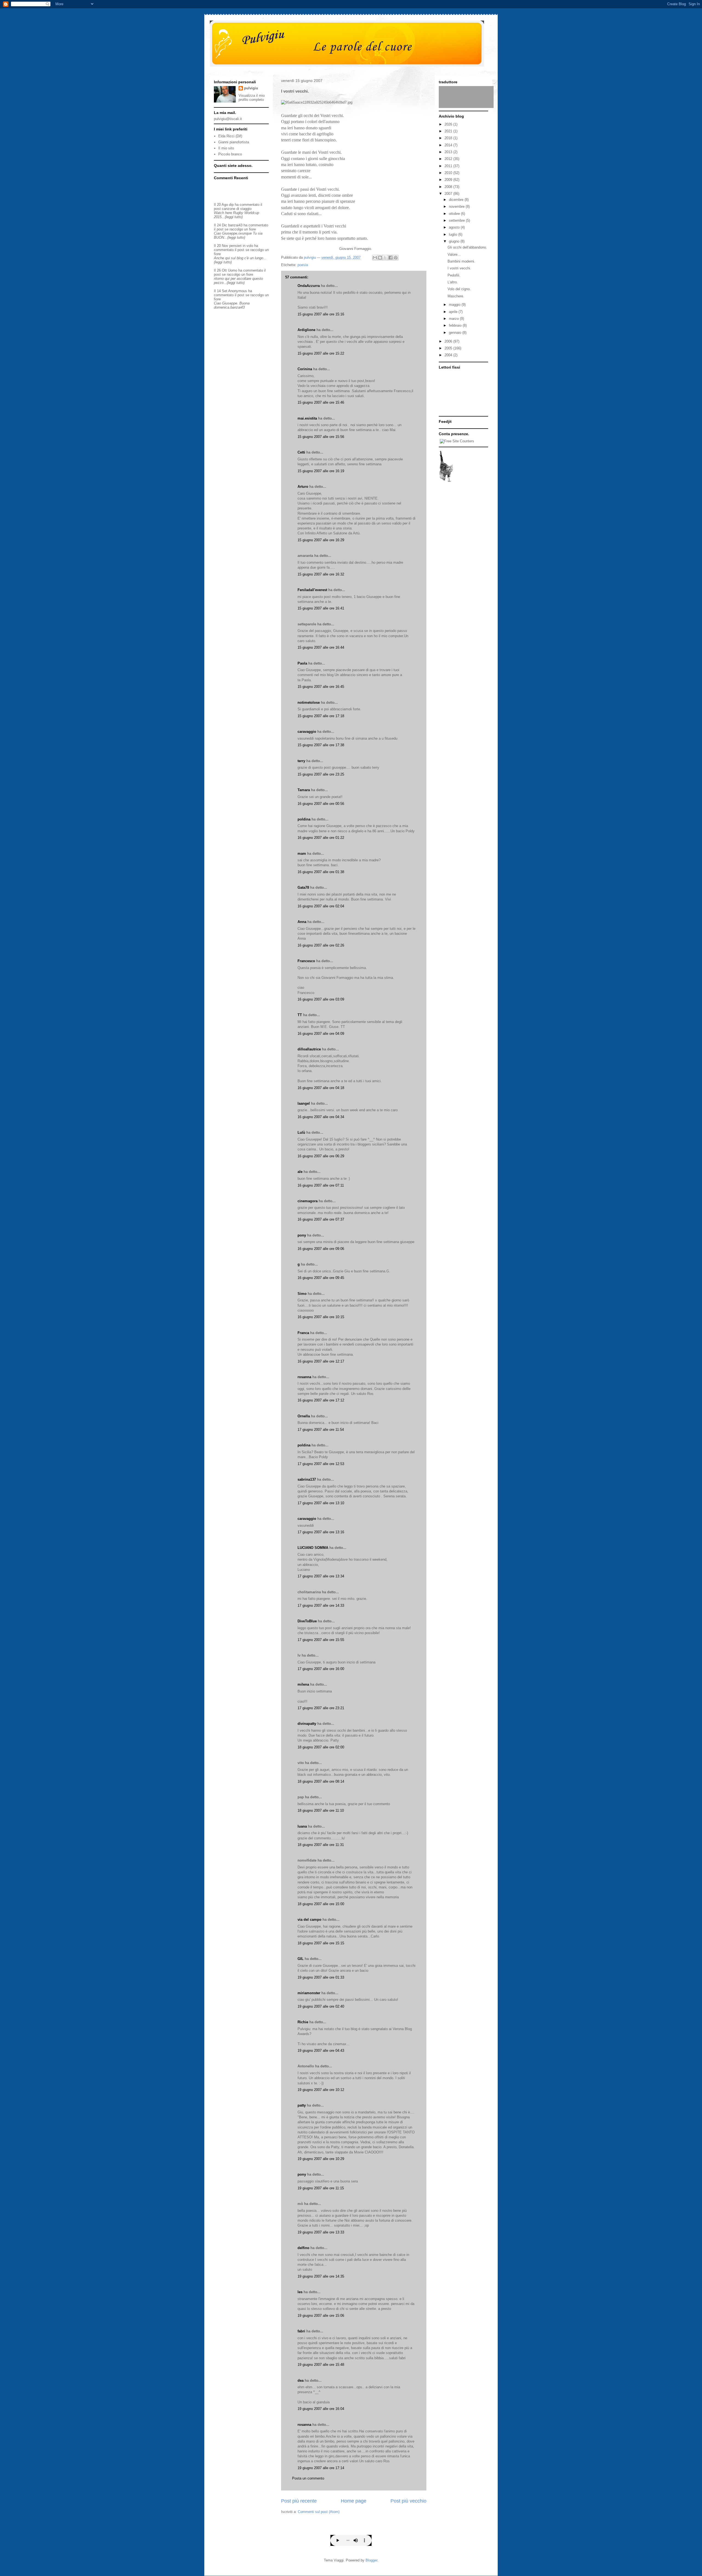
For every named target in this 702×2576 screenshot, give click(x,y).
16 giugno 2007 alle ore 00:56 (321, 804)
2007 (449, 194)
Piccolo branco (230, 154)
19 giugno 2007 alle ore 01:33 (321, 1977)
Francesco (306, 961)
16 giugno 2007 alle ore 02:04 (321, 906)
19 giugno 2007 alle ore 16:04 (321, 2409)
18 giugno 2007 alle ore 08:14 (321, 1781)
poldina (304, 819)
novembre (457, 206)
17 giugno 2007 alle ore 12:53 (321, 1464)
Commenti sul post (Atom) (319, 2512)
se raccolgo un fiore (240, 229)
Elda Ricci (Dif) (230, 136)
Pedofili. (454, 275)
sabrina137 (307, 1479)
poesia (303, 265)
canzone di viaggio (237, 209)
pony (302, 1235)
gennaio (456, 333)
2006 (449, 341)
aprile (454, 312)
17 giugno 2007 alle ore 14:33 (321, 1605)
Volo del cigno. (459, 289)
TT (300, 1015)
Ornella (304, 1416)
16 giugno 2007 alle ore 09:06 (321, 1249)
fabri (301, 2331)
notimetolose (309, 703)
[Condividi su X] (385, 258)
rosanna (304, 1377)
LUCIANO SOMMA (313, 1548)
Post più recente (299, 2501)
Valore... (454, 254)
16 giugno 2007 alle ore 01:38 (321, 872)
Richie (303, 2022)
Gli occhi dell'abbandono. (467, 247)
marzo (454, 319)
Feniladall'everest (312, 590)
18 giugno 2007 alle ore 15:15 (321, 1943)
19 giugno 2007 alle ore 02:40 (321, 2006)
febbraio (456, 325)
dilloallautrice (309, 1049)
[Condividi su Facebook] (390, 258)
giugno (455, 241)
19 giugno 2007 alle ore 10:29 (321, 2159)
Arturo (303, 487)
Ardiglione (306, 330)
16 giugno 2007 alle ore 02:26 (321, 945)
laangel (304, 1103)
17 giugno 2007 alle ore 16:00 (321, 1669)
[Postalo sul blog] (380, 258)
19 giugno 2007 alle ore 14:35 (321, 2276)
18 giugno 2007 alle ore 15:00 (321, 1904)
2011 (449, 166)
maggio (455, 305)
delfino (303, 2248)
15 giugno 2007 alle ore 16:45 (321, 687)
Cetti (301, 452)
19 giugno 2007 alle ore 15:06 (321, 2316)
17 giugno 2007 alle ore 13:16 (321, 1532)
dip (231, 205)
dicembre (457, 200)
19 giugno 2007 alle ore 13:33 (321, 2232)
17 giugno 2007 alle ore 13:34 (321, 1576)
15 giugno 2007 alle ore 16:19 (321, 471)
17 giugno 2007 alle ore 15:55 (321, 1640)
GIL (301, 1959)
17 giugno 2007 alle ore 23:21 (321, 1708)
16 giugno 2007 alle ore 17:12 (321, 1400)
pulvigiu (251, 88)
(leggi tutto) (234, 217)
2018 (449, 138)
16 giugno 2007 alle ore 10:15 (321, 1317)
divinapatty (307, 1724)
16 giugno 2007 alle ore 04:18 (321, 1088)
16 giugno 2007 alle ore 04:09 (321, 1034)
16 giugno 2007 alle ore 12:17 (321, 1361)
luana (302, 1826)
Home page (354, 2501)
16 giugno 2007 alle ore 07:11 (321, 1185)
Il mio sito (226, 148)
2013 (449, 152)
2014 (449, 145)
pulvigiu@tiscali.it (228, 119)
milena (303, 1684)
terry (301, 761)
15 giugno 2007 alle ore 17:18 (321, 716)
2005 (449, 348)
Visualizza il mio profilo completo (252, 98)
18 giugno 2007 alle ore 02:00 (321, 1747)
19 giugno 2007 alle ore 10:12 (321, 2090)
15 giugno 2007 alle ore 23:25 (321, 774)
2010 (449, 173)
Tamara (304, 790)
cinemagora (308, 1201)
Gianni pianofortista (234, 142)
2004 (449, 355)
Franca (303, 1333)
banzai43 (235, 225)
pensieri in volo (241, 246)
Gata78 (303, 887)
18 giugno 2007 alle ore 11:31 (321, 1845)
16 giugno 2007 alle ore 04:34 (321, 1117)
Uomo (233, 270)
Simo (302, 1294)
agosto (455, 227)
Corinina (305, 369)
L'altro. (453, 282)
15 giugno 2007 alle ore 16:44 (321, 647)
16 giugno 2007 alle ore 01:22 (321, 838)
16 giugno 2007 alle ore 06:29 (321, 1156)
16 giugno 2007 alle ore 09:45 (321, 1278)
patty (302, 2105)
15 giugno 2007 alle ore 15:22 (321, 353)
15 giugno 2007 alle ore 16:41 (321, 608)
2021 (449, 131)
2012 (449, 159)
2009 (449, 180)
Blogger (371, 2560)
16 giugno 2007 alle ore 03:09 (321, 999)
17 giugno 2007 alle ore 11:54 (321, 1430)
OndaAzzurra (309, 286)
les (300, 2292)
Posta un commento (308, 2478)
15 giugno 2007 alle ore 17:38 (321, 745)
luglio (454, 234)
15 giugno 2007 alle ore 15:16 (321, 314)
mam (302, 854)
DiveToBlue (307, 1621)
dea (301, 2380)
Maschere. (456, 296)
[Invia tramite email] (375, 258)
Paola (302, 663)
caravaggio (307, 732)
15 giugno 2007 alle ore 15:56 (321, 437)
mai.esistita (307, 418)
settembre (457, 220)
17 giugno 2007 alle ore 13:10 (321, 1503)
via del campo (309, 1920)
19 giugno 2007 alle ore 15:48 (321, 2365)
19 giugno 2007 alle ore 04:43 (321, 2051)
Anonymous (238, 291)
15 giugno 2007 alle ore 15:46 (321, 402)
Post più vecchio (408, 2501)
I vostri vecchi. (459, 268)
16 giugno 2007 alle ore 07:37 (321, 1219)
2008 (449, 187)
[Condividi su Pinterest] (396, 258)
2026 (449, 124)
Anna (302, 922)
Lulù (301, 1132)
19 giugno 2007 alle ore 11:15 (321, 2188)
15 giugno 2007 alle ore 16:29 (321, 540)
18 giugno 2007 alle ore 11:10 (321, 1810)
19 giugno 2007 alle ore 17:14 (321, 2468)
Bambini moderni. (461, 261)
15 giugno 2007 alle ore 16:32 (321, 574)
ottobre (455, 214)
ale (300, 1172)
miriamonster (309, 1993)
